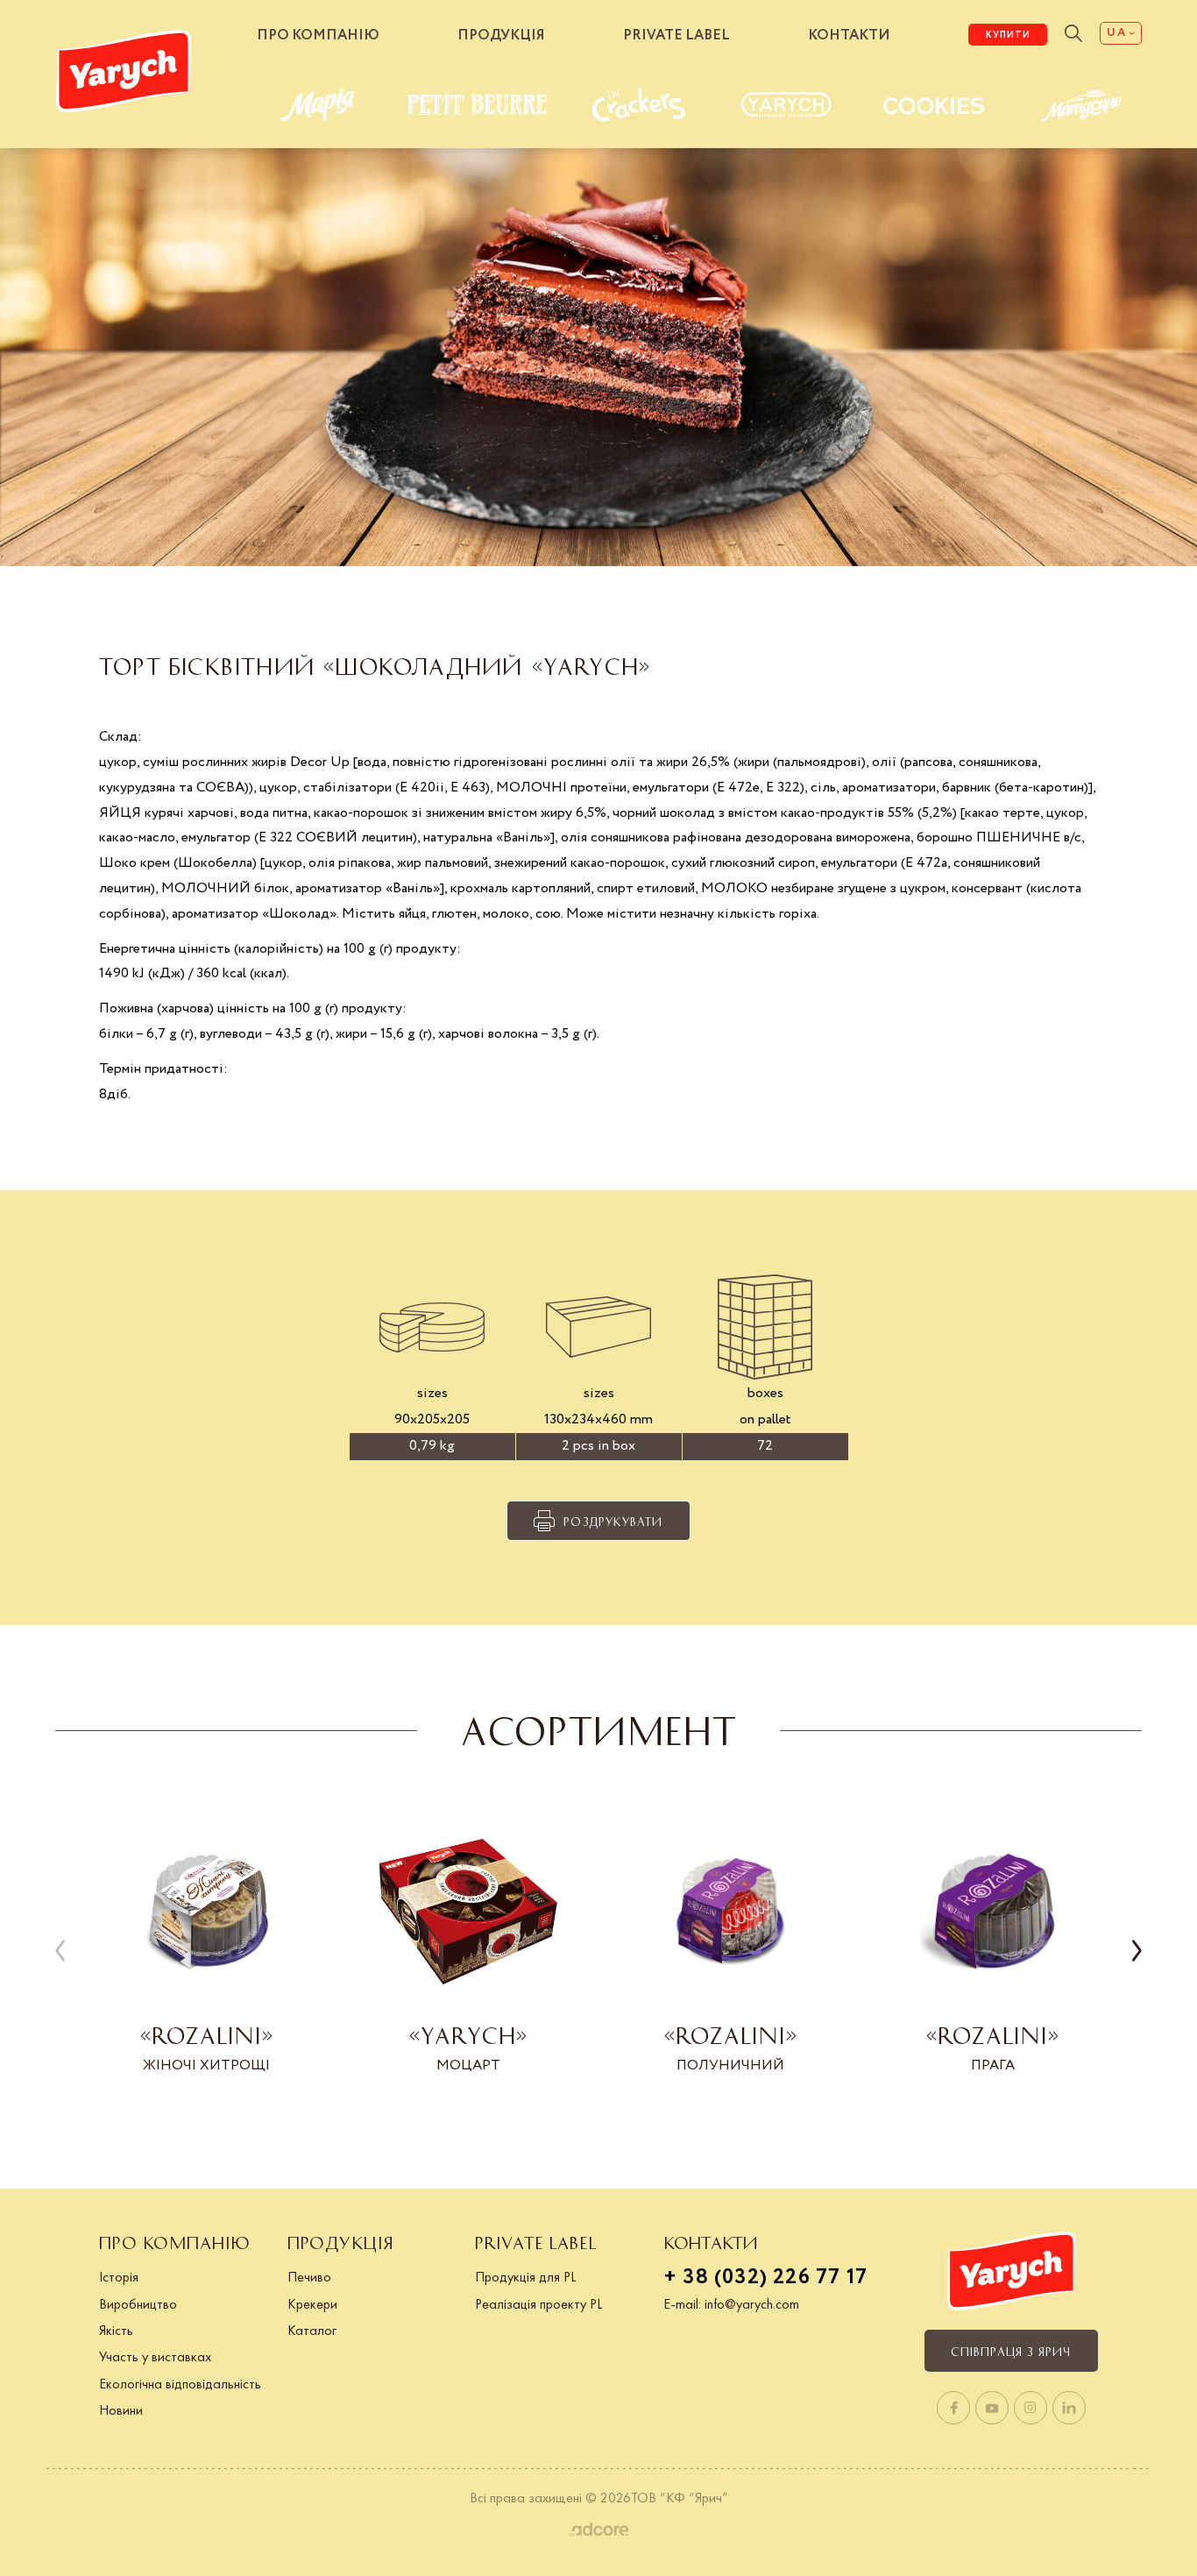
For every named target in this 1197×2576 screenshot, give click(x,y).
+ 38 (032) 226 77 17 (765, 2278)
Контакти (849, 35)
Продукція (501, 35)
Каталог (312, 2330)
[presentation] (60, 1952)
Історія (119, 2277)
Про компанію (318, 35)
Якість (116, 2330)
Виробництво (138, 2304)
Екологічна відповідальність (180, 2384)
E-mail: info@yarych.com (731, 2304)
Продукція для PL (525, 2277)
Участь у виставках (155, 2356)
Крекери (312, 2304)
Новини (121, 2410)
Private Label (676, 35)
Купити (1008, 35)
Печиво (309, 2277)
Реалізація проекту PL (538, 2304)
